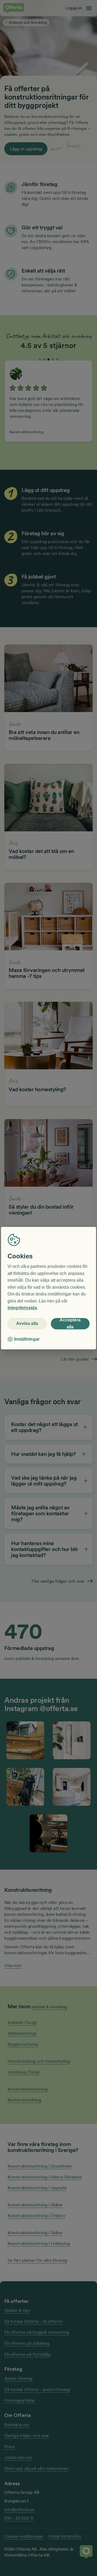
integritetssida (22, 1308)
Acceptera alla (70, 1324)
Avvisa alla (27, 1324)
